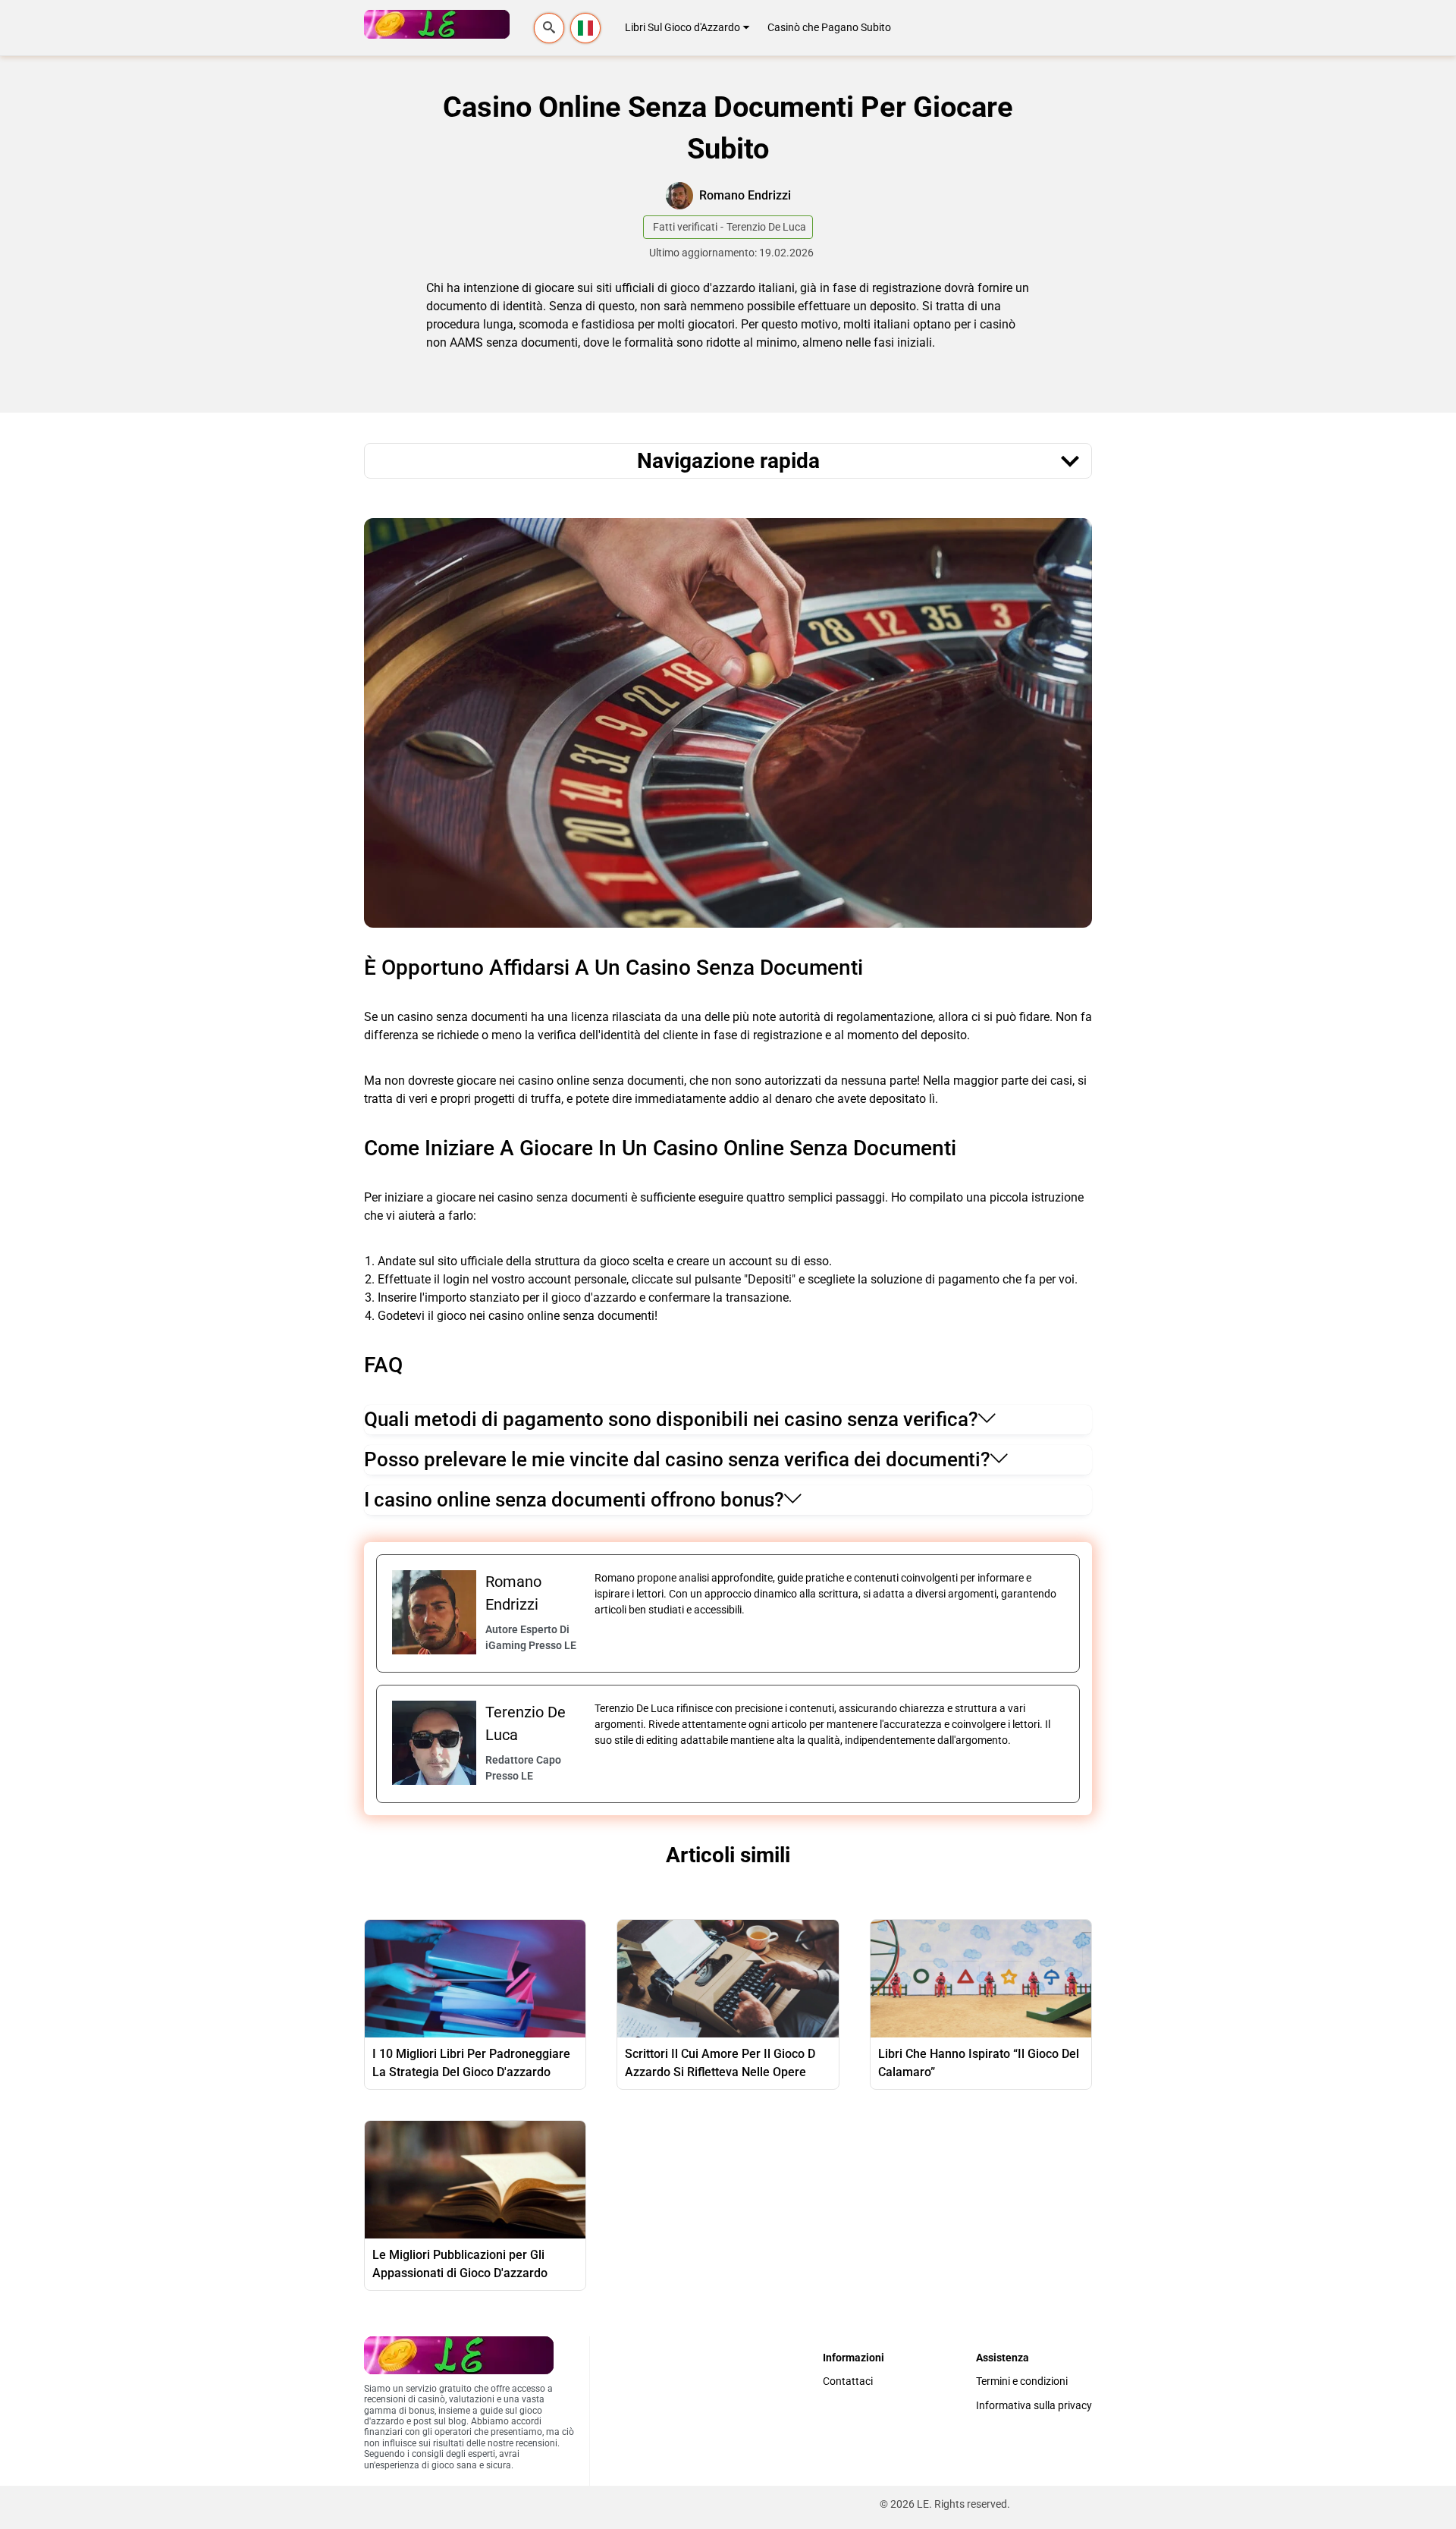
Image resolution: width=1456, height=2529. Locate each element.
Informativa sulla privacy (1034, 2406)
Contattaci (848, 2381)
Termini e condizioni (1022, 2381)
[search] (549, 28)
